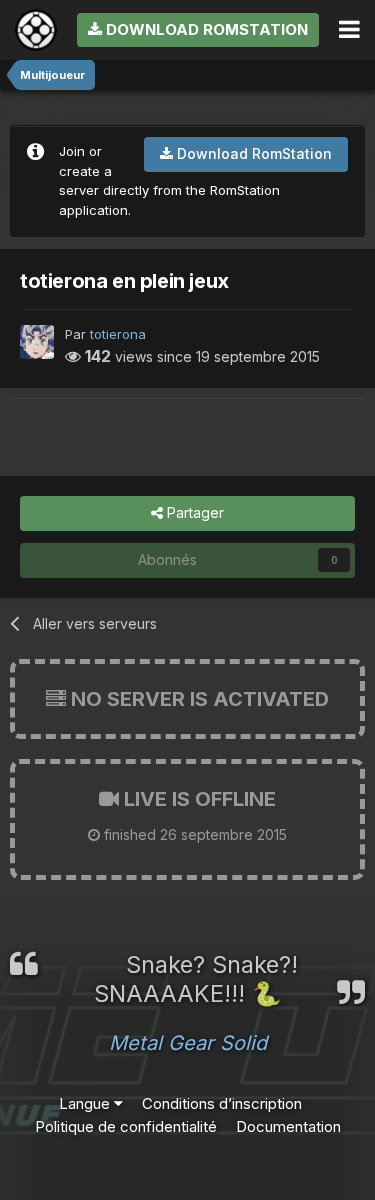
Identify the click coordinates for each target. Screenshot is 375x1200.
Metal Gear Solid (188, 1043)
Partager (193, 512)
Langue (86, 1103)
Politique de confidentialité (126, 1126)
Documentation (288, 1126)
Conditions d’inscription (222, 1103)
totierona (118, 334)
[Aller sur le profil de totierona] (37, 342)
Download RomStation (205, 29)
